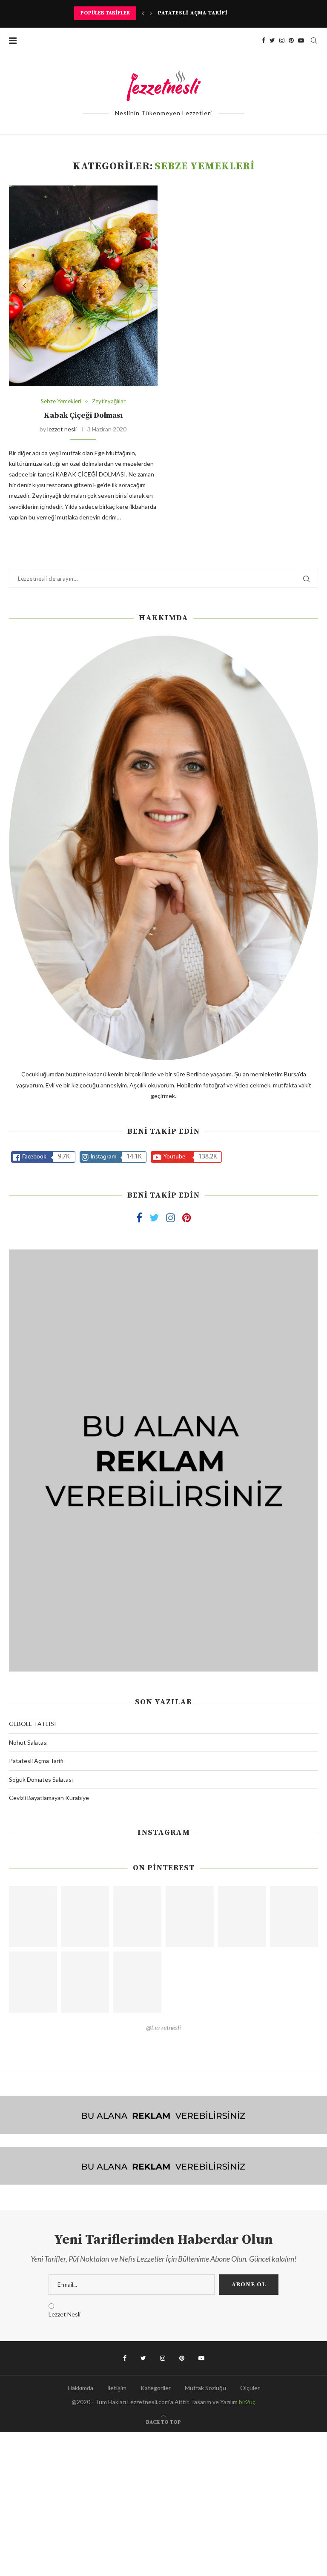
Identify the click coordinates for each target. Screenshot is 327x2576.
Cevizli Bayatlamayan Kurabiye (49, 1798)
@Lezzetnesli (163, 2027)
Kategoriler (156, 2388)
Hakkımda (80, 2388)
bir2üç (247, 2402)
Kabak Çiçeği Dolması (83, 415)
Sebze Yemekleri (61, 401)
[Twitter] (272, 40)
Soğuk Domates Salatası (198, 13)
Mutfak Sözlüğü (205, 2388)
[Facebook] (264, 40)
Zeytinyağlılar (109, 401)
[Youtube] (301, 40)
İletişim (117, 2388)
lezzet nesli (62, 429)
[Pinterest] (291, 40)
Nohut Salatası (28, 1742)
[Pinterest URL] (33, 1917)
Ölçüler (250, 2388)
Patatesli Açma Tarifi (36, 1761)
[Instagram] (282, 40)
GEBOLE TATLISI (33, 1724)
